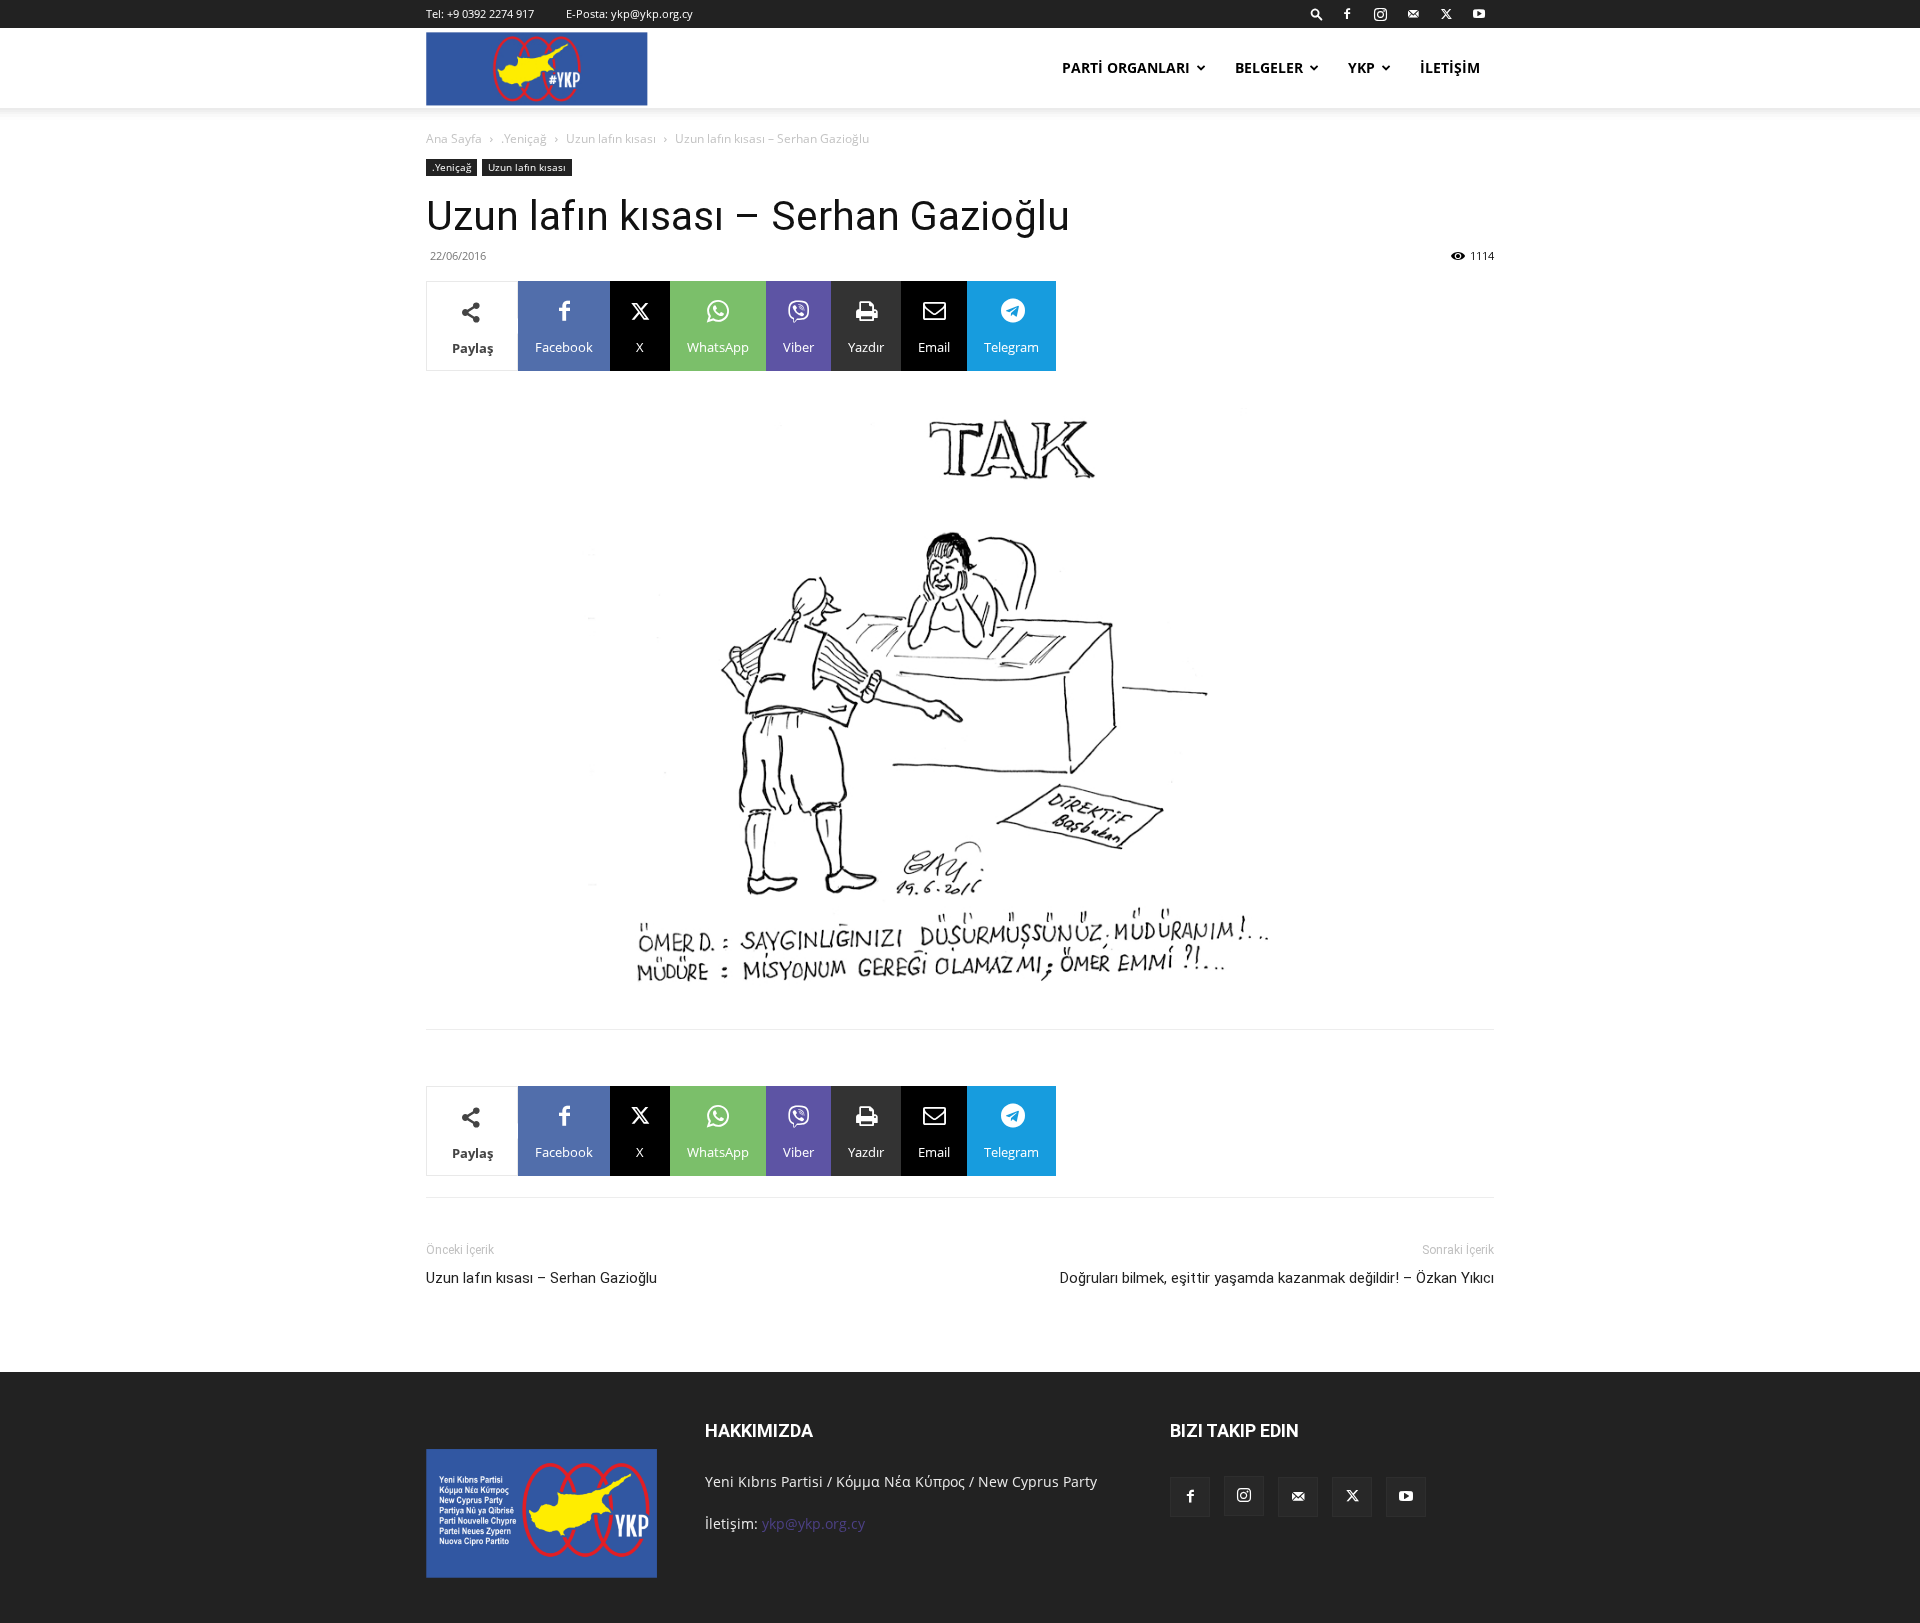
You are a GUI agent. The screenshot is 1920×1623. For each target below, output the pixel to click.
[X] (1446, 14)
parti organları (1126, 67)
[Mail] (1413, 14)
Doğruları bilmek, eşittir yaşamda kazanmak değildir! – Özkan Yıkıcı (1277, 1278)
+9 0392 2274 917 (490, 13)
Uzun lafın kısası (611, 138)
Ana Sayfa (454, 138)
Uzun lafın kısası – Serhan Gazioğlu (541, 1278)
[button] (1317, 13)
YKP (1361, 67)
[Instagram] (1380, 14)
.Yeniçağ (524, 138)
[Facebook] (1347, 14)
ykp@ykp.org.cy (652, 13)
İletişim (1450, 67)
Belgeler (1269, 67)
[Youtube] (1479, 14)
